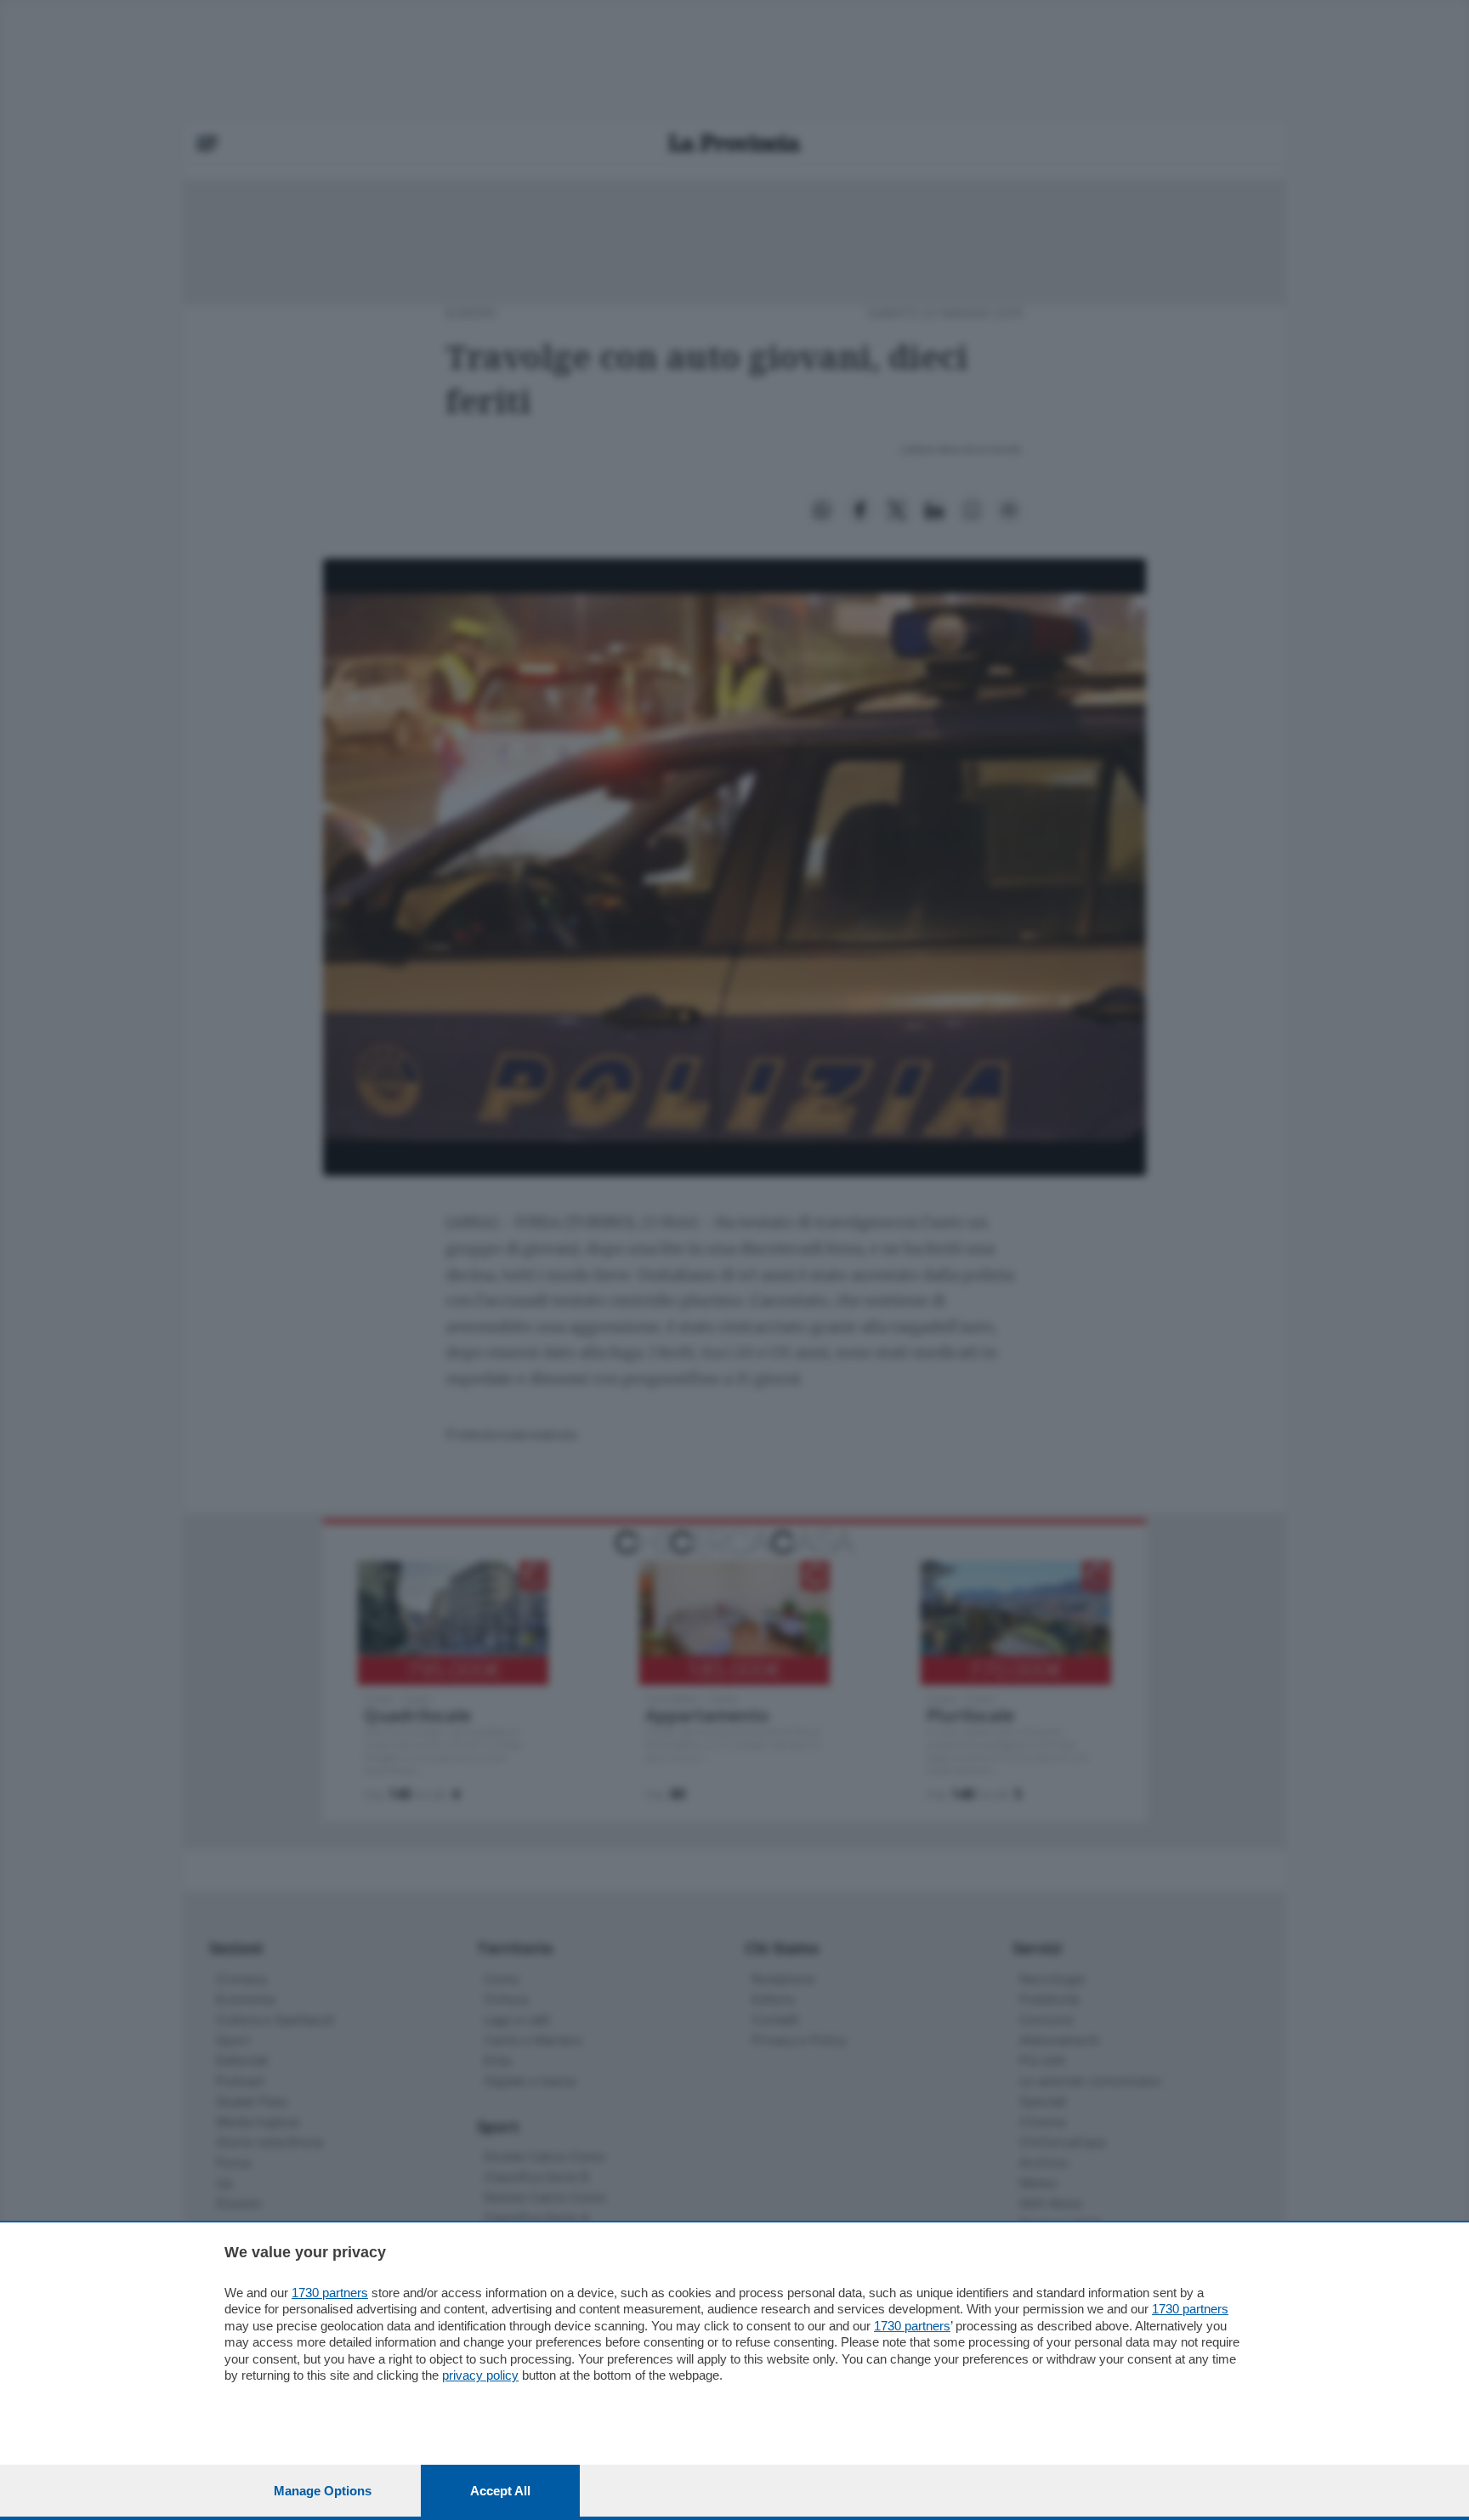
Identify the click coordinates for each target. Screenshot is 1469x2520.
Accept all (500, 2491)
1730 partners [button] (330, 2293)
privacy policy (480, 2375)
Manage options (323, 2491)
